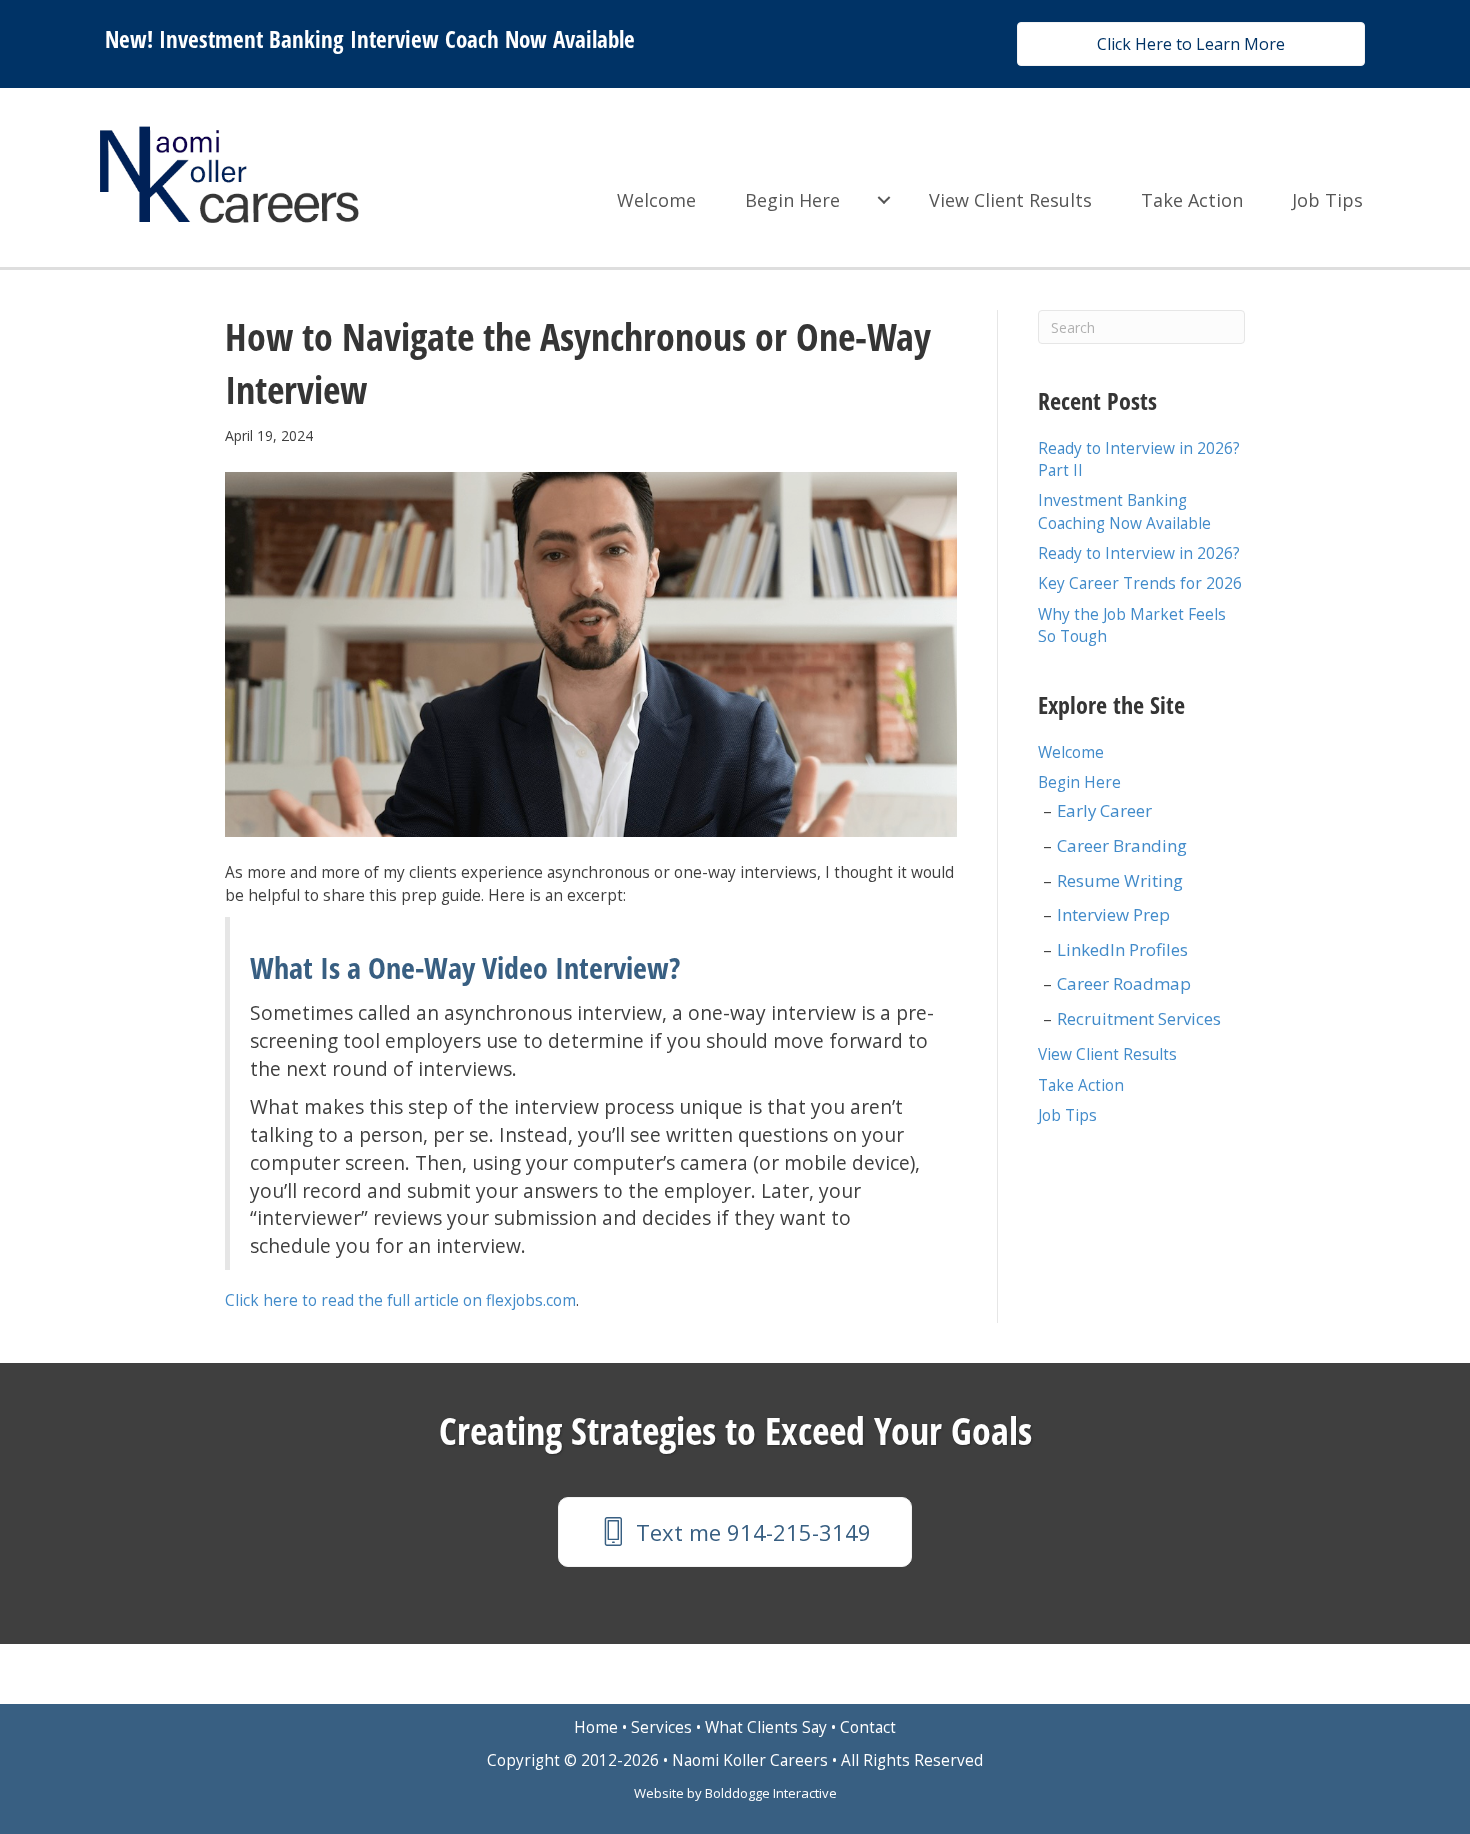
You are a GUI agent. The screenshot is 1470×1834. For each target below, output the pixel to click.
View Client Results (1010, 200)
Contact (868, 1727)
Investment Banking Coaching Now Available (1124, 511)
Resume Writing (1120, 880)
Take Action (1192, 200)
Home (596, 1727)
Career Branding (1122, 845)
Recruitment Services (1139, 1018)
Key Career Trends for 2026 (1140, 583)
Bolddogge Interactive (771, 1793)
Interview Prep (1113, 914)
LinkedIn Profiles (1122, 949)
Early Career (1104, 810)
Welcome (656, 200)
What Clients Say (766, 1727)
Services (661, 1727)
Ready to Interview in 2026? (1139, 553)
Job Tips (1327, 200)
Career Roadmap (1124, 983)
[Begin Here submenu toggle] (884, 200)
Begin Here (792, 200)
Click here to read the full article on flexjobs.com (400, 1300)
